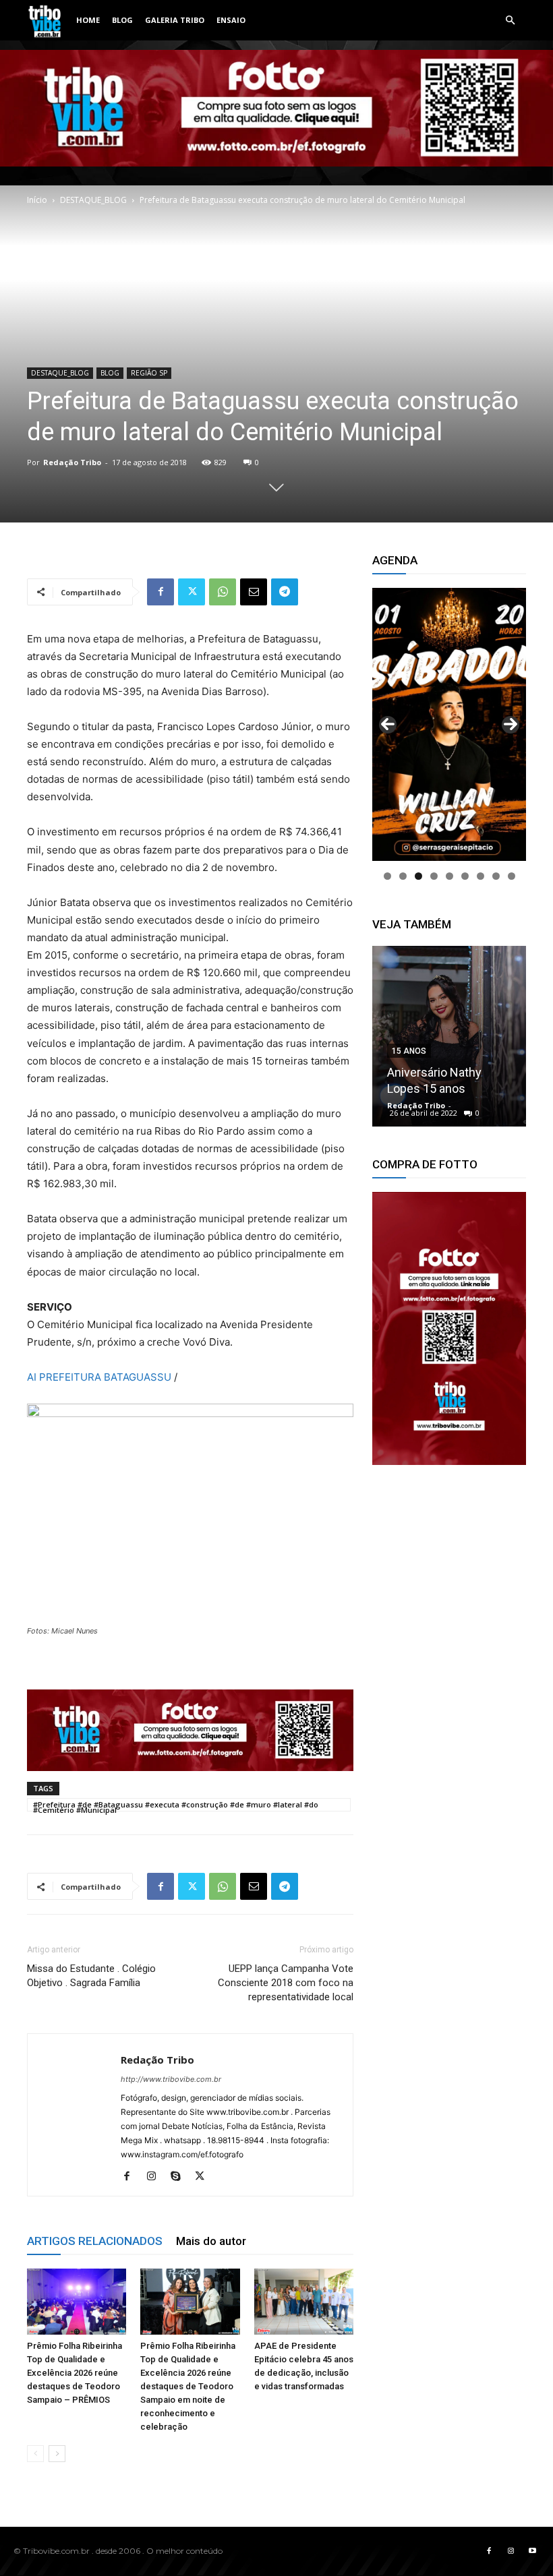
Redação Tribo (72, 462)
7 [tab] (481, 876)
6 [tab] (465, 876)
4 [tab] (434, 876)
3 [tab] (418, 876)
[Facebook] (161, 592)
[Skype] (180, 2177)
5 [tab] (449, 876)
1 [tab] (387, 876)
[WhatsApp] (223, 592)
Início (37, 200)
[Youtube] (532, 2551)
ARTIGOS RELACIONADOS (95, 2241)
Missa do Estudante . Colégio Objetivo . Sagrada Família (91, 1976)
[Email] (254, 592)
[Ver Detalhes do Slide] (449, 1328)
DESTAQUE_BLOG (93, 200)
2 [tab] (403, 876)
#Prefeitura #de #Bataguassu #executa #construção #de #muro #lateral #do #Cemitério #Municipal (176, 1805)
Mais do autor (211, 2241)
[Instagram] (156, 2177)
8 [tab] (496, 876)
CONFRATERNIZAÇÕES (438, 1019)
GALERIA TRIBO (175, 20)
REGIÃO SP (149, 373)
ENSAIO (231, 20)
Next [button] (511, 725)
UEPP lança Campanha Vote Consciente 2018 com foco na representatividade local (286, 1983)
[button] (510, 21)
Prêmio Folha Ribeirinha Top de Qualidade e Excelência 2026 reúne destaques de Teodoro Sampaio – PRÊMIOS (75, 2373)
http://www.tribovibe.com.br (171, 2079)
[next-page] (57, 2454)
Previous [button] (388, 725)
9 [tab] (512, 876)
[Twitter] (192, 592)
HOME (88, 20)
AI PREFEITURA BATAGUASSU (99, 1377)
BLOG (122, 20)
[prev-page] (35, 2454)
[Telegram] (285, 592)
